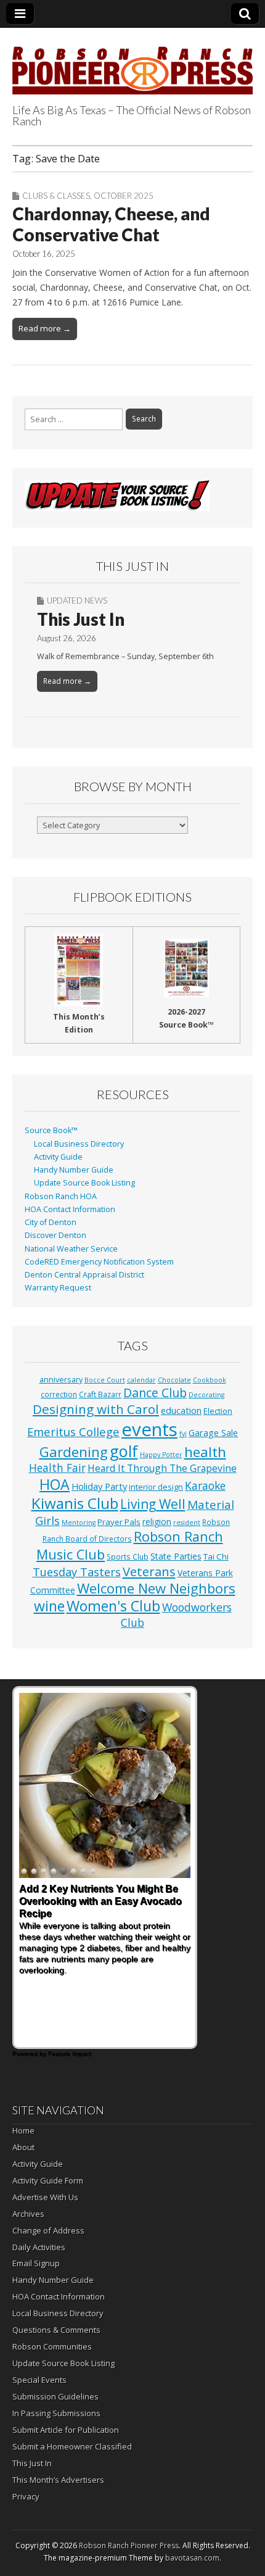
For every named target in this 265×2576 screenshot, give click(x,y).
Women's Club (113, 1606)
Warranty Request (58, 1288)
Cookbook (210, 1380)
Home (23, 2130)
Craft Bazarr (100, 1394)
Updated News (77, 600)
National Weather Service (71, 1249)
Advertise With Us (45, 2197)
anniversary (61, 1380)
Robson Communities (52, 2346)
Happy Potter (161, 1455)
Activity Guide (58, 1157)
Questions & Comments (56, 2330)
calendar (141, 1380)
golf (124, 1451)
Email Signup (36, 2263)
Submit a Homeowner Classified (72, 2446)
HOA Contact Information (70, 1209)
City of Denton (51, 1222)
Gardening (74, 1452)
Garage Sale (213, 1432)
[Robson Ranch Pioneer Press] (132, 63)
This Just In (81, 619)
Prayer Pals (119, 1522)
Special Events (39, 2380)
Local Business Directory (79, 1144)
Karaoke (205, 1485)
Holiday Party (99, 1486)
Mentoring (79, 1523)
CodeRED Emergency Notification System (99, 1262)
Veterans (149, 1571)
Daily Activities (39, 2247)
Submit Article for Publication (66, 2430)
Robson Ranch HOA (61, 1196)
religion (157, 1522)
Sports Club (128, 1556)
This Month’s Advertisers (58, 2480)
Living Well (153, 1504)
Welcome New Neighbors (156, 1588)
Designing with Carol (96, 1409)
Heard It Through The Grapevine (162, 1468)
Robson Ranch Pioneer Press (129, 2545)
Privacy (26, 2496)
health (205, 1452)
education (181, 1410)
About (23, 2147)
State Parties (176, 1556)
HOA (55, 1484)
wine (49, 1606)
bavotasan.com (192, 2558)
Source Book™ (51, 1130)
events (149, 1429)
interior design (156, 1487)
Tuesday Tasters (77, 1572)
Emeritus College (73, 1431)
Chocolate (174, 1380)
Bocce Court (105, 1380)
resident (187, 1523)
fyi (183, 1434)
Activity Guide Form (48, 2180)
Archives (28, 2214)
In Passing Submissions (56, 2413)
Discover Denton (55, 1235)
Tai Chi (216, 1556)
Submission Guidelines (55, 2396)
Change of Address (48, 2230)
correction (59, 1394)
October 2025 (124, 196)
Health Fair (57, 1468)
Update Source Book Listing (84, 1183)
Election (218, 1411)
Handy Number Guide (74, 1170)
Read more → (45, 328)
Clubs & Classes (56, 196)
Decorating (206, 1395)
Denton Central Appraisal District (84, 1275)
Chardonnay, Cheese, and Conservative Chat (111, 224)
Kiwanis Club (75, 1503)
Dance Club (155, 1393)
